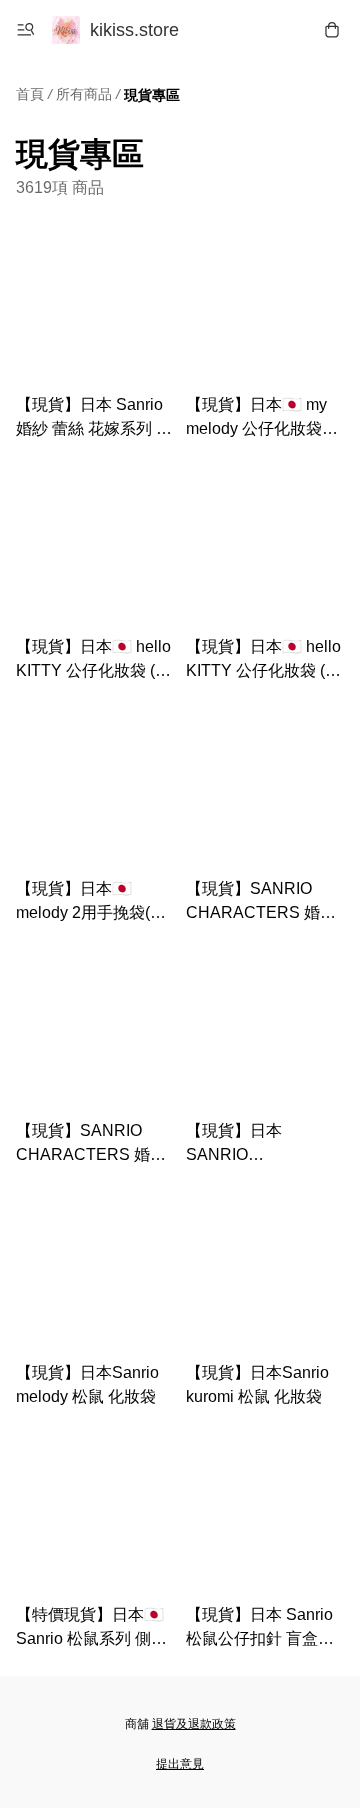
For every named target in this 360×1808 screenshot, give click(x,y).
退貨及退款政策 (194, 1724)
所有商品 (84, 94)
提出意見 (180, 1764)
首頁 (30, 94)
